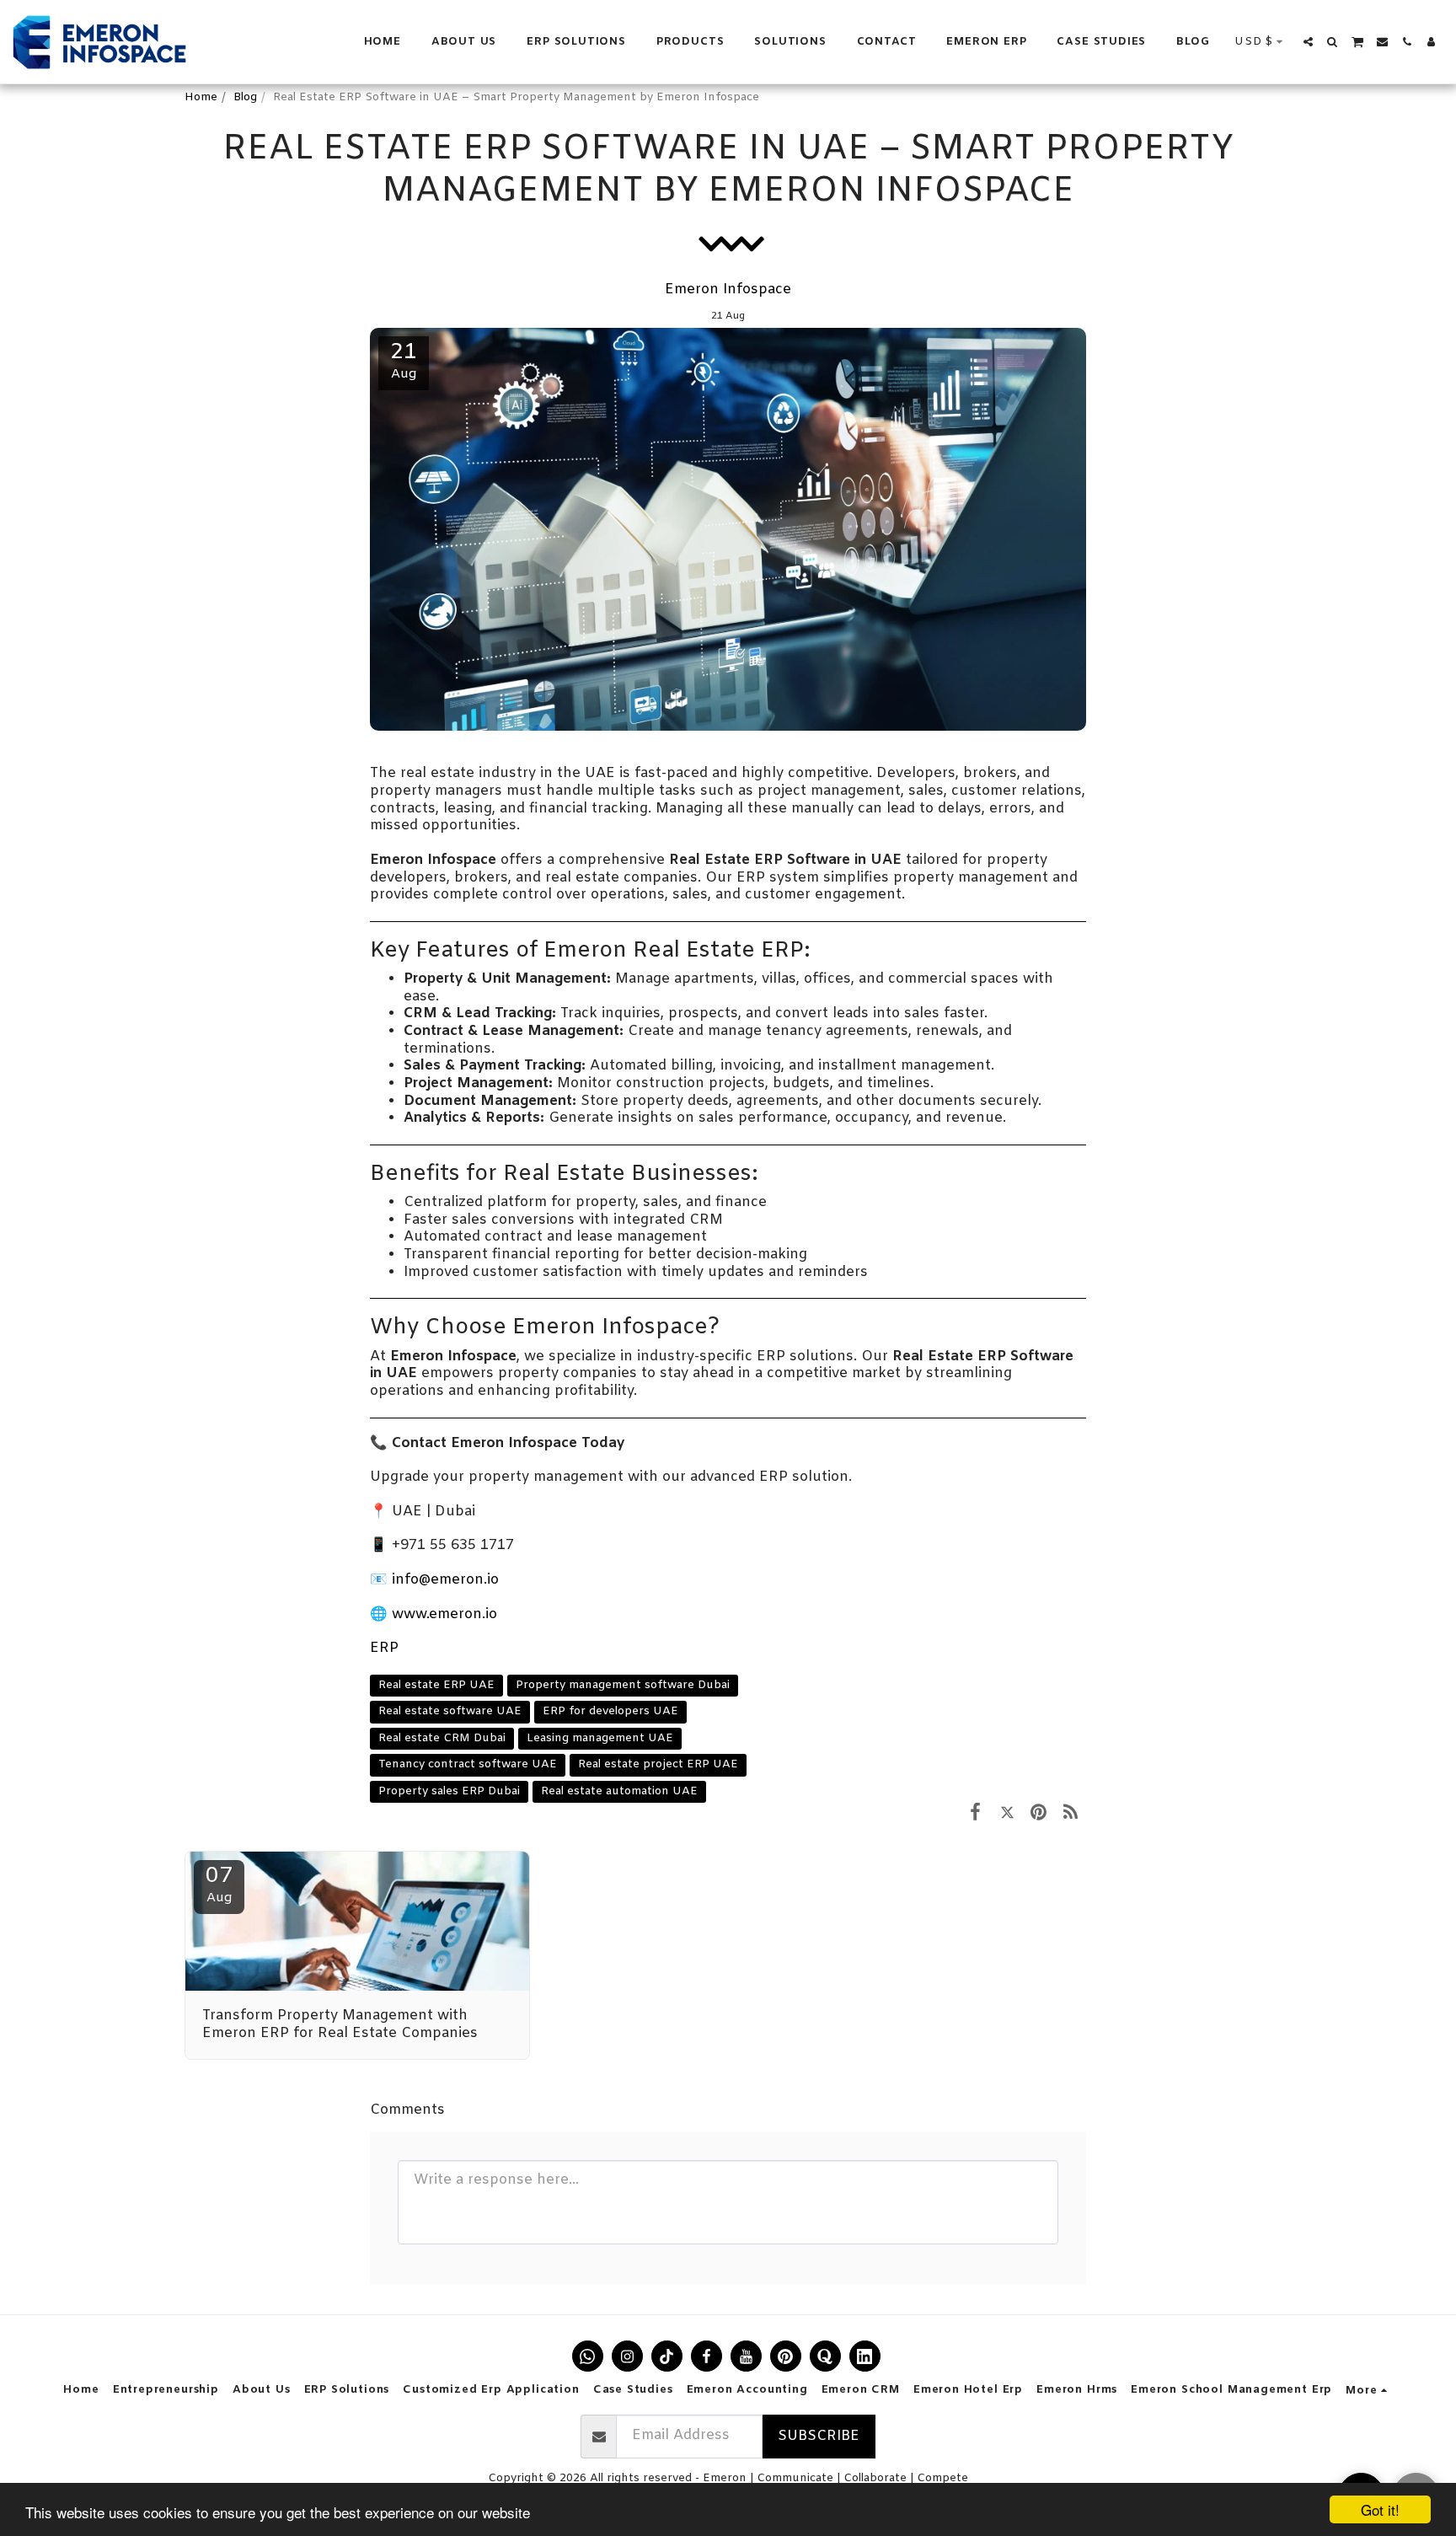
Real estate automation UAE (619, 1791)
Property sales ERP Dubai (449, 1791)
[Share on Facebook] (975, 1813)
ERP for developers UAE (610, 1711)
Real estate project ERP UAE (658, 1764)
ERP (384, 1649)
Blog (245, 97)
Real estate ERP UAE (436, 1685)
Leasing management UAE (600, 1738)
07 (219, 1884)
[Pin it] (1038, 1813)
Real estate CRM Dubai (442, 1738)
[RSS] (1071, 1813)
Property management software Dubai (623, 1685)
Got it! (1380, 2509)
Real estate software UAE (450, 1711)
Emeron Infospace (728, 290)
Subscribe (819, 2437)
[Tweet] (1007, 1813)
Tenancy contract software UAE (468, 1764)
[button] (1308, 42)
